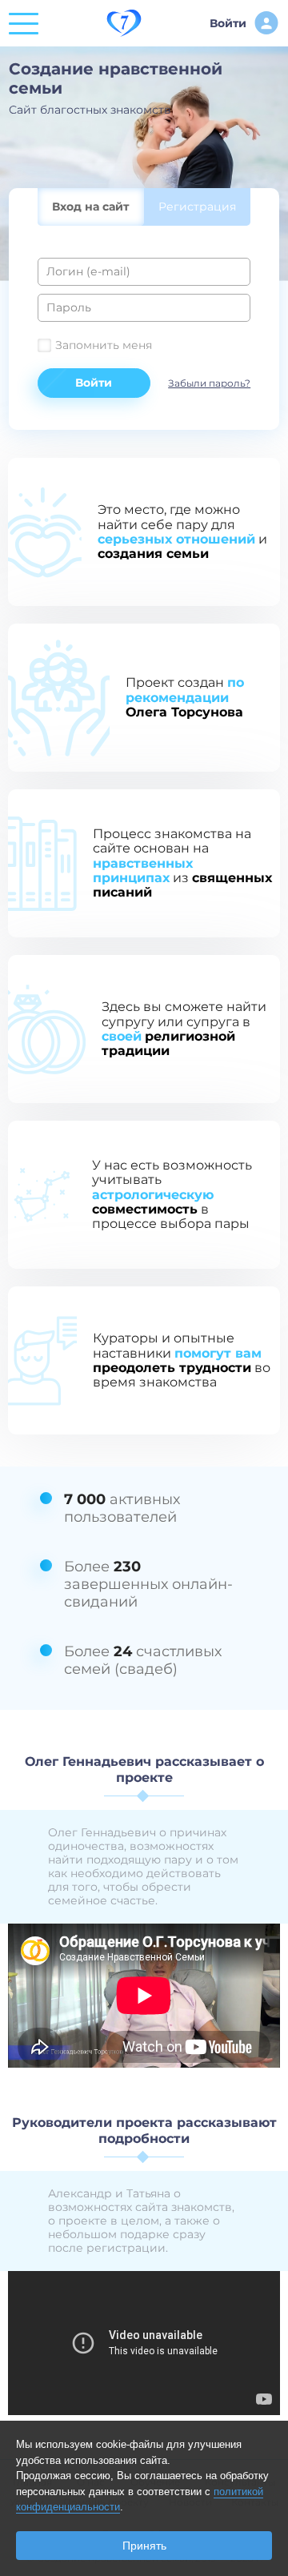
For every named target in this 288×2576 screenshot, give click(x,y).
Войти (228, 23)
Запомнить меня (104, 345)
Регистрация (197, 207)
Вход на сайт (90, 207)
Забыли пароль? (209, 383)
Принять (144, 2546)
